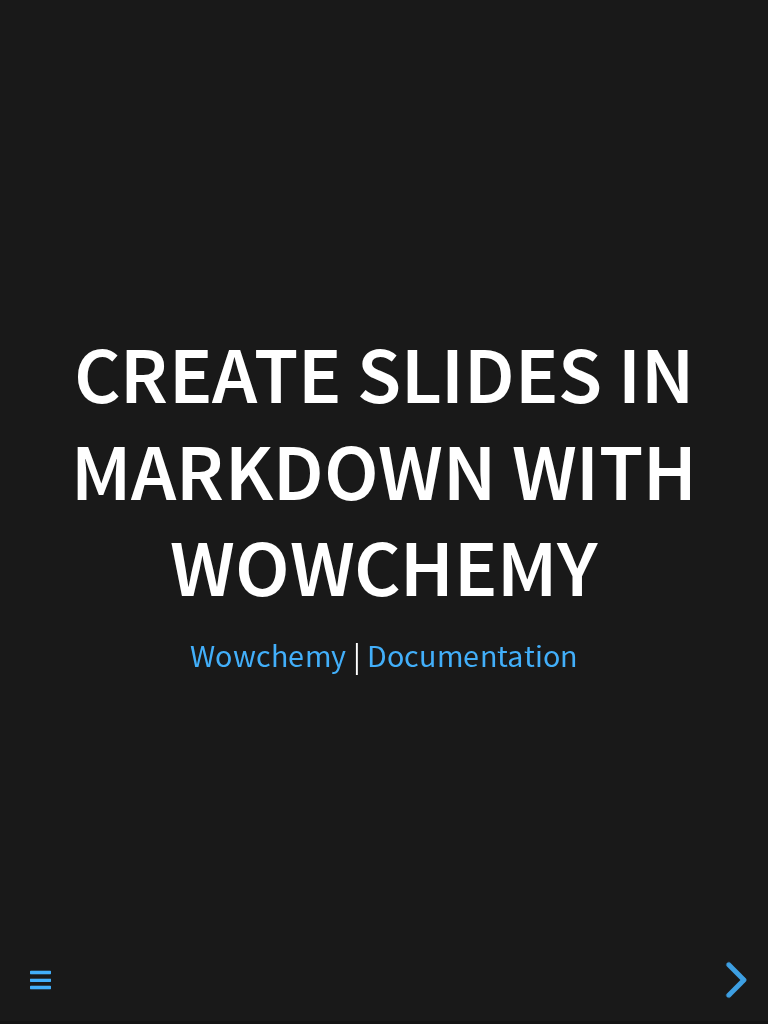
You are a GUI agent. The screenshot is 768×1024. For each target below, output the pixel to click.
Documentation (472, 656)
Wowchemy (268, 656)
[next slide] (733, 980)
